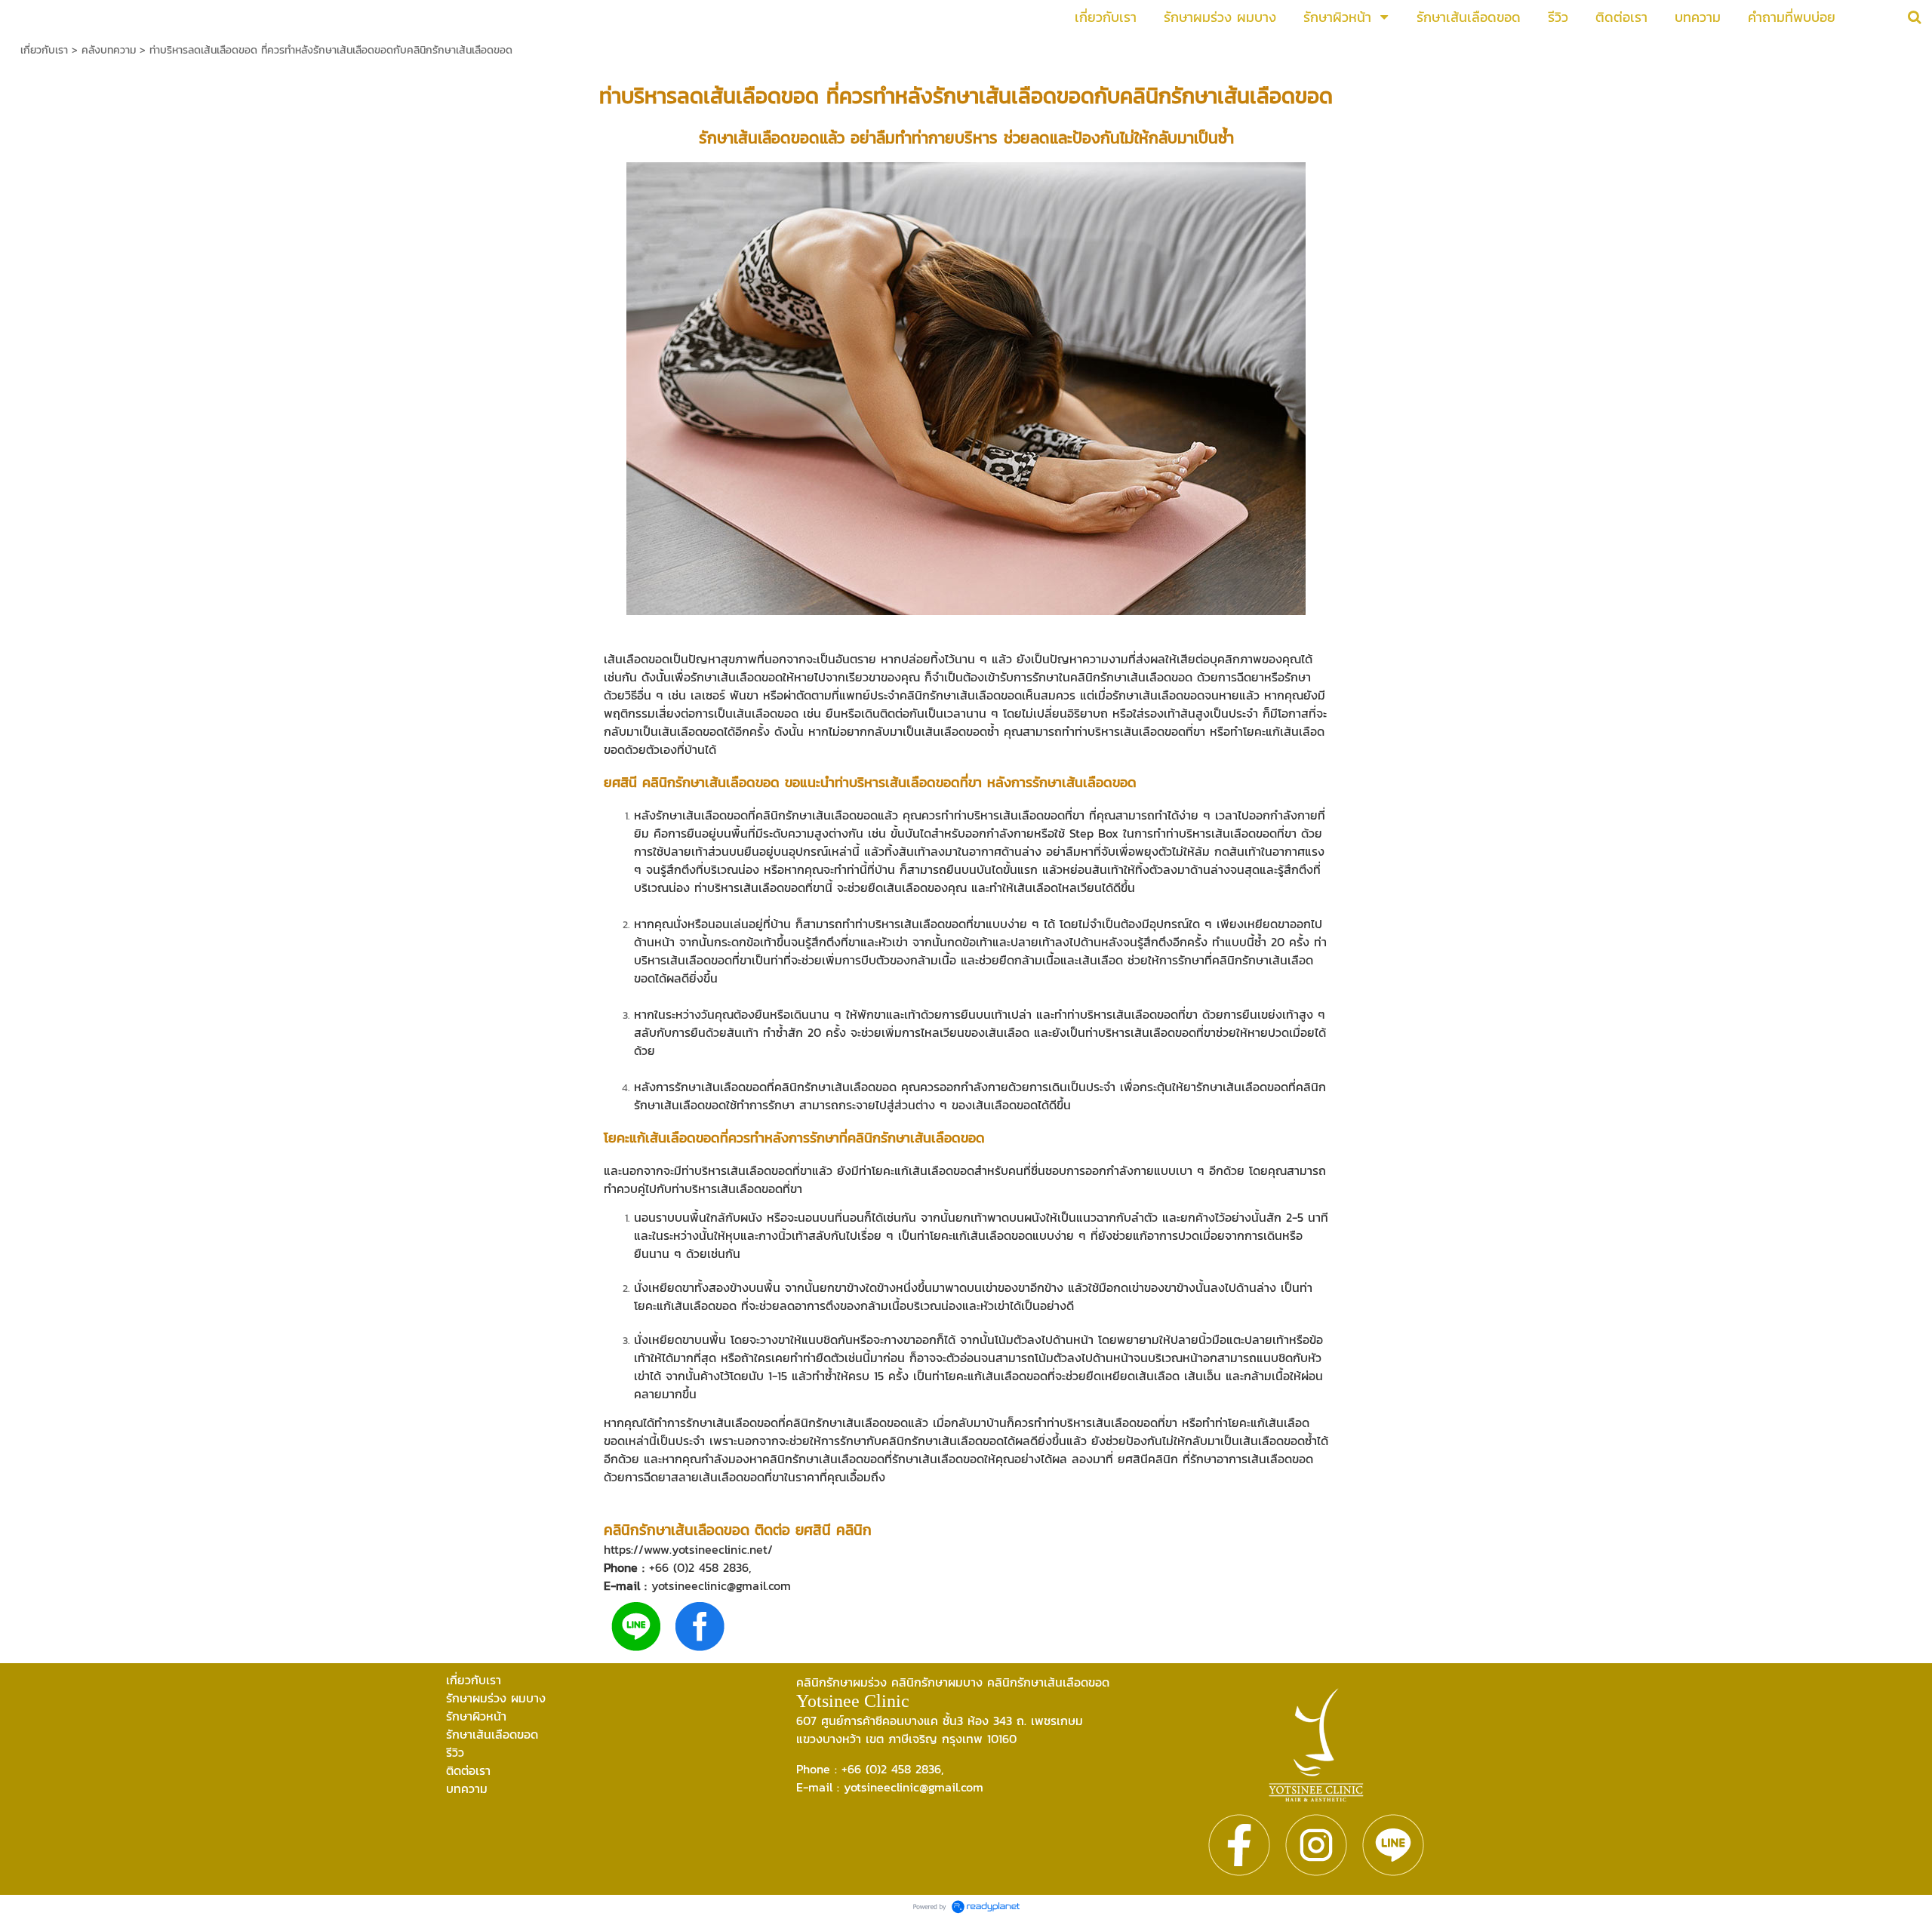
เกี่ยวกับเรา (44, 50)
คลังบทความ (109, 50)
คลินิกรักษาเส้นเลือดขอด (1226, 96)
